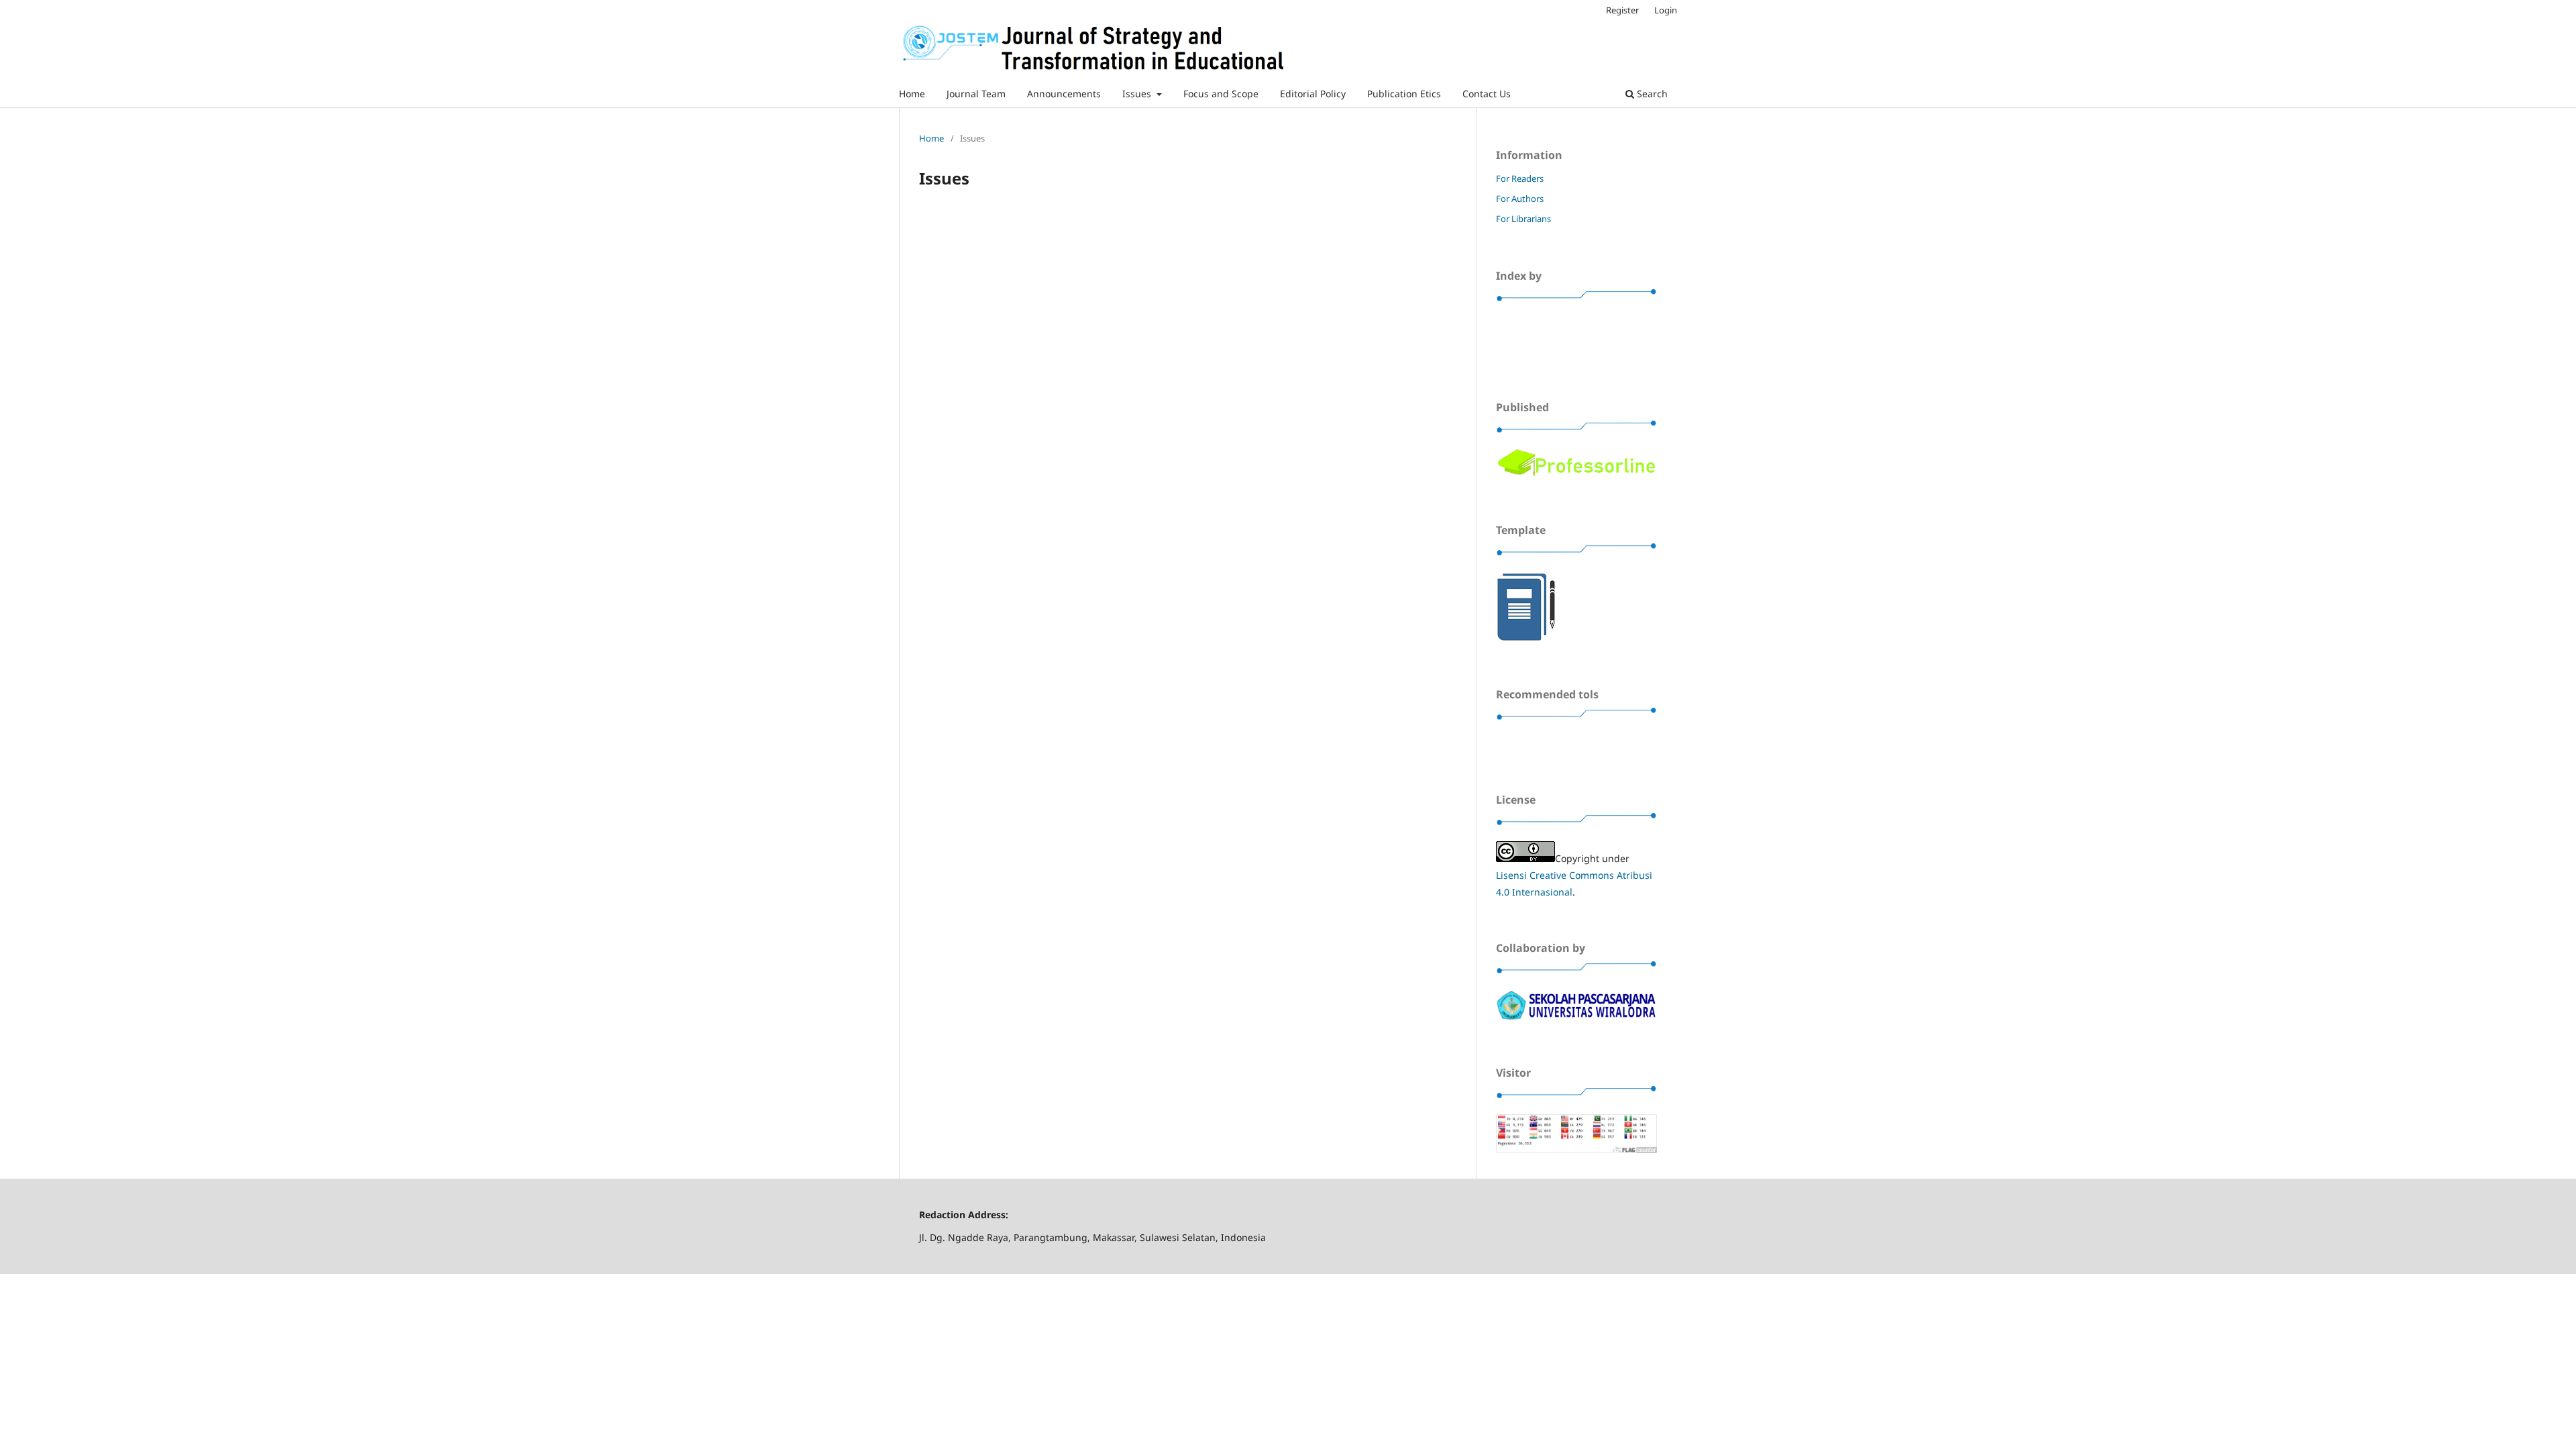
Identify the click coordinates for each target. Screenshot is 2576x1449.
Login (1666, 10)
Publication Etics (1404, 94)
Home (912, 94)
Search (1651, 94)
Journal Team (976, 94)
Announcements (1064, 94)
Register (1622, 10)
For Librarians (1523, 219)
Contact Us (1487, 94)
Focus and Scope (1221, 94)
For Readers (1520, 178)
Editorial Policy (1313, 94)
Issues (1138, 94)
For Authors (1520, 199)
